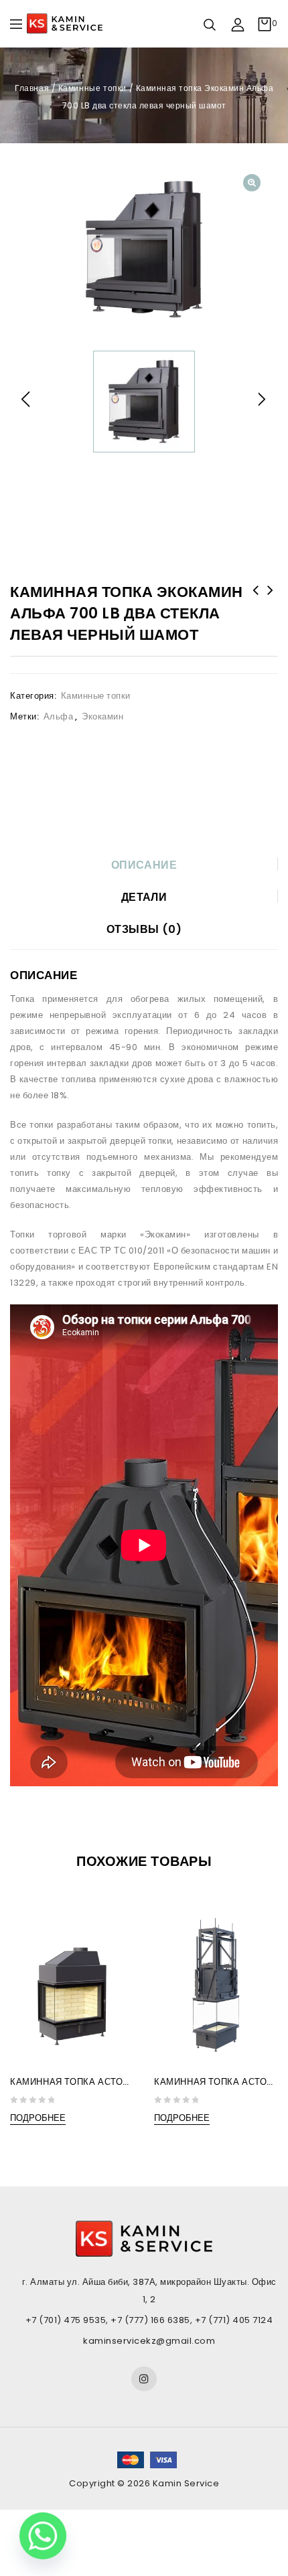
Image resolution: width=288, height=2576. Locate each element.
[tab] (144, 865)
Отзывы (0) (144, 929)
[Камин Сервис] (65, 23)
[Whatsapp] (43, 2536)
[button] (252, 183)
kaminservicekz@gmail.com (149, 2341)
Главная (32, 88)
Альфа (59, 716)
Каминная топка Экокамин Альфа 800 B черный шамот (271, 608)
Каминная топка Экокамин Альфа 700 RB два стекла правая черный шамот (256, 608)
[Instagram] (144, 2379)
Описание (144, 865)
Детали (144, 897)
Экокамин (102, 716)
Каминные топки (92, 88)
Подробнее (38, 2118)
